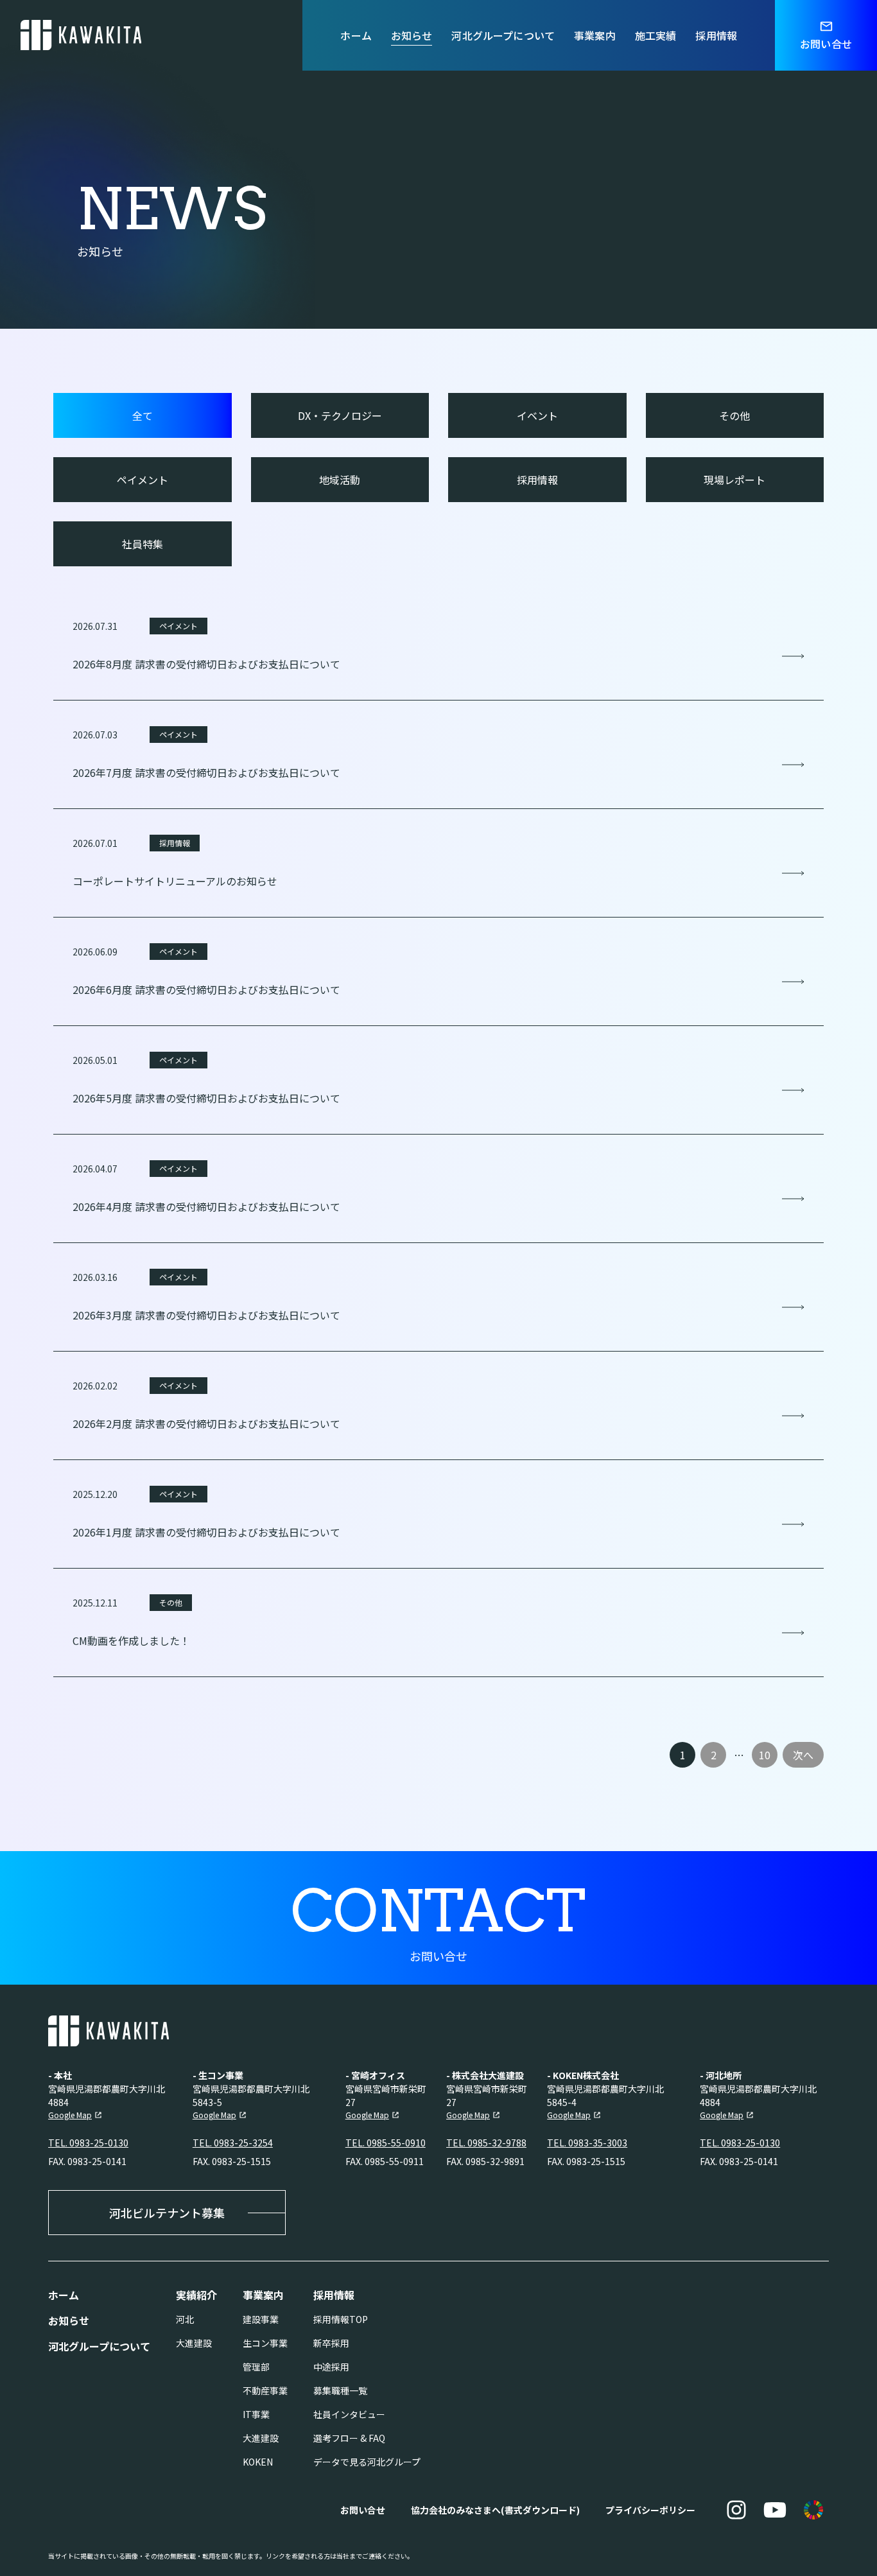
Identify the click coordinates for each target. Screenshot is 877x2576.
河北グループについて (503, 35)
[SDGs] (813, 2510)
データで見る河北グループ (367, 2462)
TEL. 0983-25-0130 (88, 2143)
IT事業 (256, 2414)
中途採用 (331, 2367)
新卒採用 (331, 2343)
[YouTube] (775, 2510)
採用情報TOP (341, 2319)
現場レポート (734, 480)
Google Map (70, 2115)
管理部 (256, 2367)
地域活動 (340, 480)
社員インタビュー (349, 2414)
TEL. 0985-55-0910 (386, 2143)
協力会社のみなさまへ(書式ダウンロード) (495, 2510)
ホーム (356, 35)
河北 (185, 2319)
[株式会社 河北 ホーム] (81, 35)
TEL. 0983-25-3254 (233, 2143)
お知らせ (412, 35)
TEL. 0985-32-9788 (486, 2143)
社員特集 (143, 544)
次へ (803, 1755)
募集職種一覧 (340, 2390)
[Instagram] (736, 2510)
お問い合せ (363, 2510)
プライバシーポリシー (650, 2510)
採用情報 (716, 35)
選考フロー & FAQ (349, 2438)
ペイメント (143, 480)
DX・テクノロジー (340, 415)
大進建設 (194, 2343)
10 (765, 1755)
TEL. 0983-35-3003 (587, 2143)
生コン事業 (265, 2343)
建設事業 (261, 2319)
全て (143, 415)
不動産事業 (265, 2390)
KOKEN (258, 2462)
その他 (734, 415)
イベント (537, 415)
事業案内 (595, 35)
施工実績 (656, 35)
